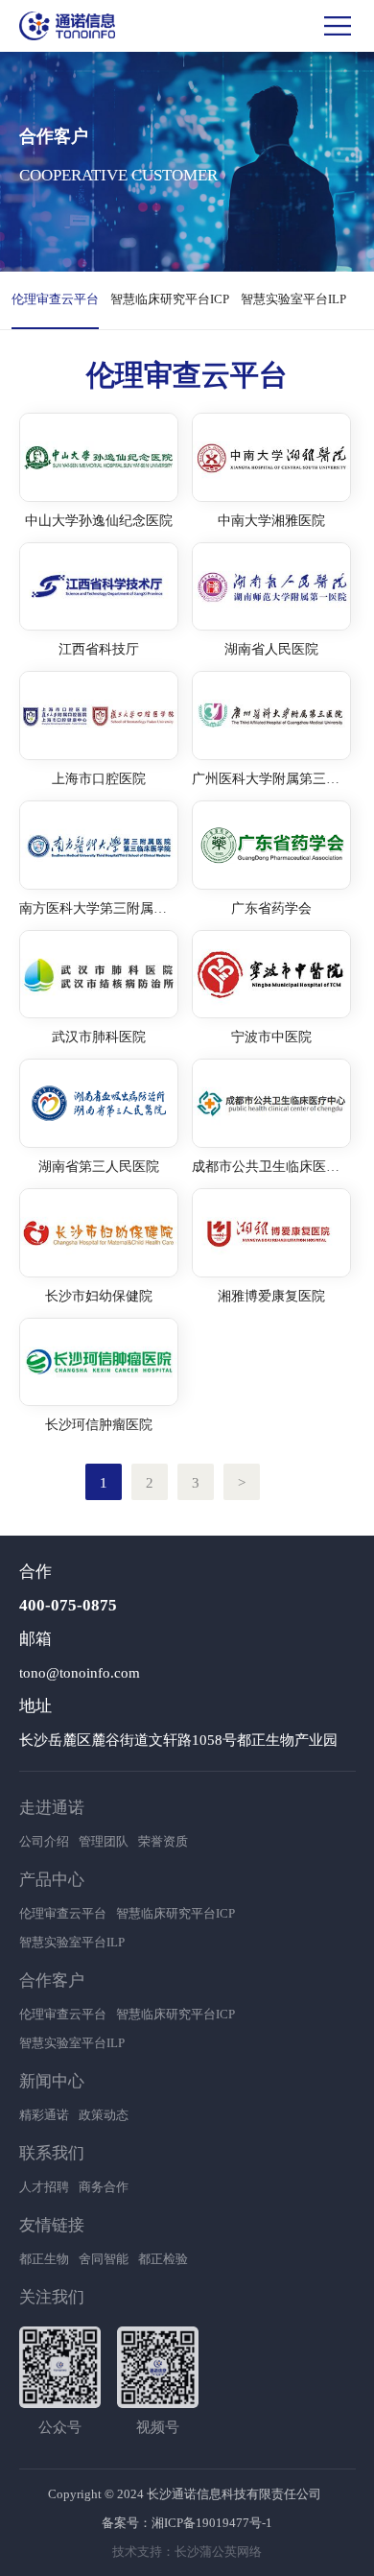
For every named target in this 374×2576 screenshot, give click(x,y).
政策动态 (104, 2115)
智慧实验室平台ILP (293, 299)
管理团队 (104, 1841)
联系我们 (52, 2153)
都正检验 (163, 2259)
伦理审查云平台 (55, 299)
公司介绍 (44, 1841)
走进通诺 (52, 1808)
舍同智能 (104, 2259)
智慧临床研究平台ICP (170, 299)
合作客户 (52, 1980)
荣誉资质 (163, 1841)
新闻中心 (52, 2081)
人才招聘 (44, 2187)
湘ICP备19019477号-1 (212, 2523)
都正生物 (44, 2259)
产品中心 (52, 1880)
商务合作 (104, 2187)
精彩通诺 (44, 2115)
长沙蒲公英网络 (218, 2552)
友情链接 (52, 2225)
